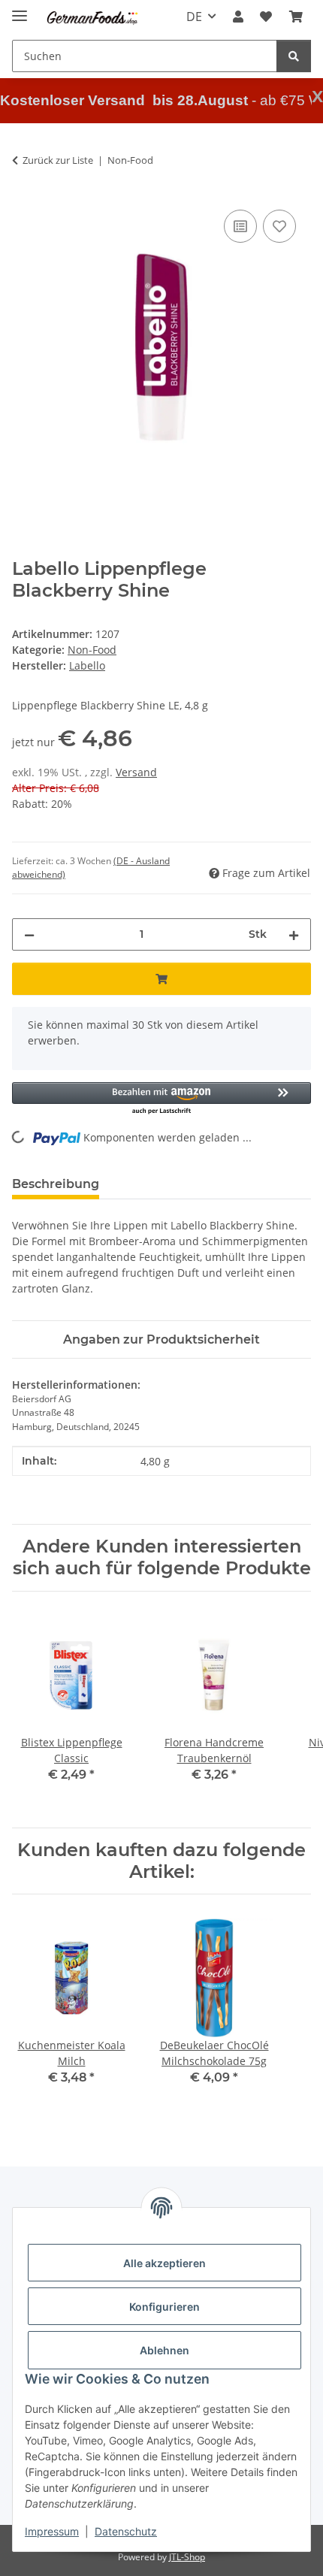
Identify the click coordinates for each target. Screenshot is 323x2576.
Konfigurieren (165, 2307)
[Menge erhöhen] (294, 934)
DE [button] (194, 17)
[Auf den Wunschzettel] (279, 226)
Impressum (52, 2531)
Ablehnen (165, 2350)
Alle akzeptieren (165, 2263)
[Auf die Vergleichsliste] (240, 226)
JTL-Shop (187, 2557)
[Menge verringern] (29, 934)
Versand (136, 772)
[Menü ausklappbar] (20, 9)
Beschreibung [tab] (56, 1184)
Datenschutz (126, 2531)
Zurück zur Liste (58, 160)
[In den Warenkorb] (161, 979)
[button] (238, 17)
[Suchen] (294, 56)
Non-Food (92, 650)
